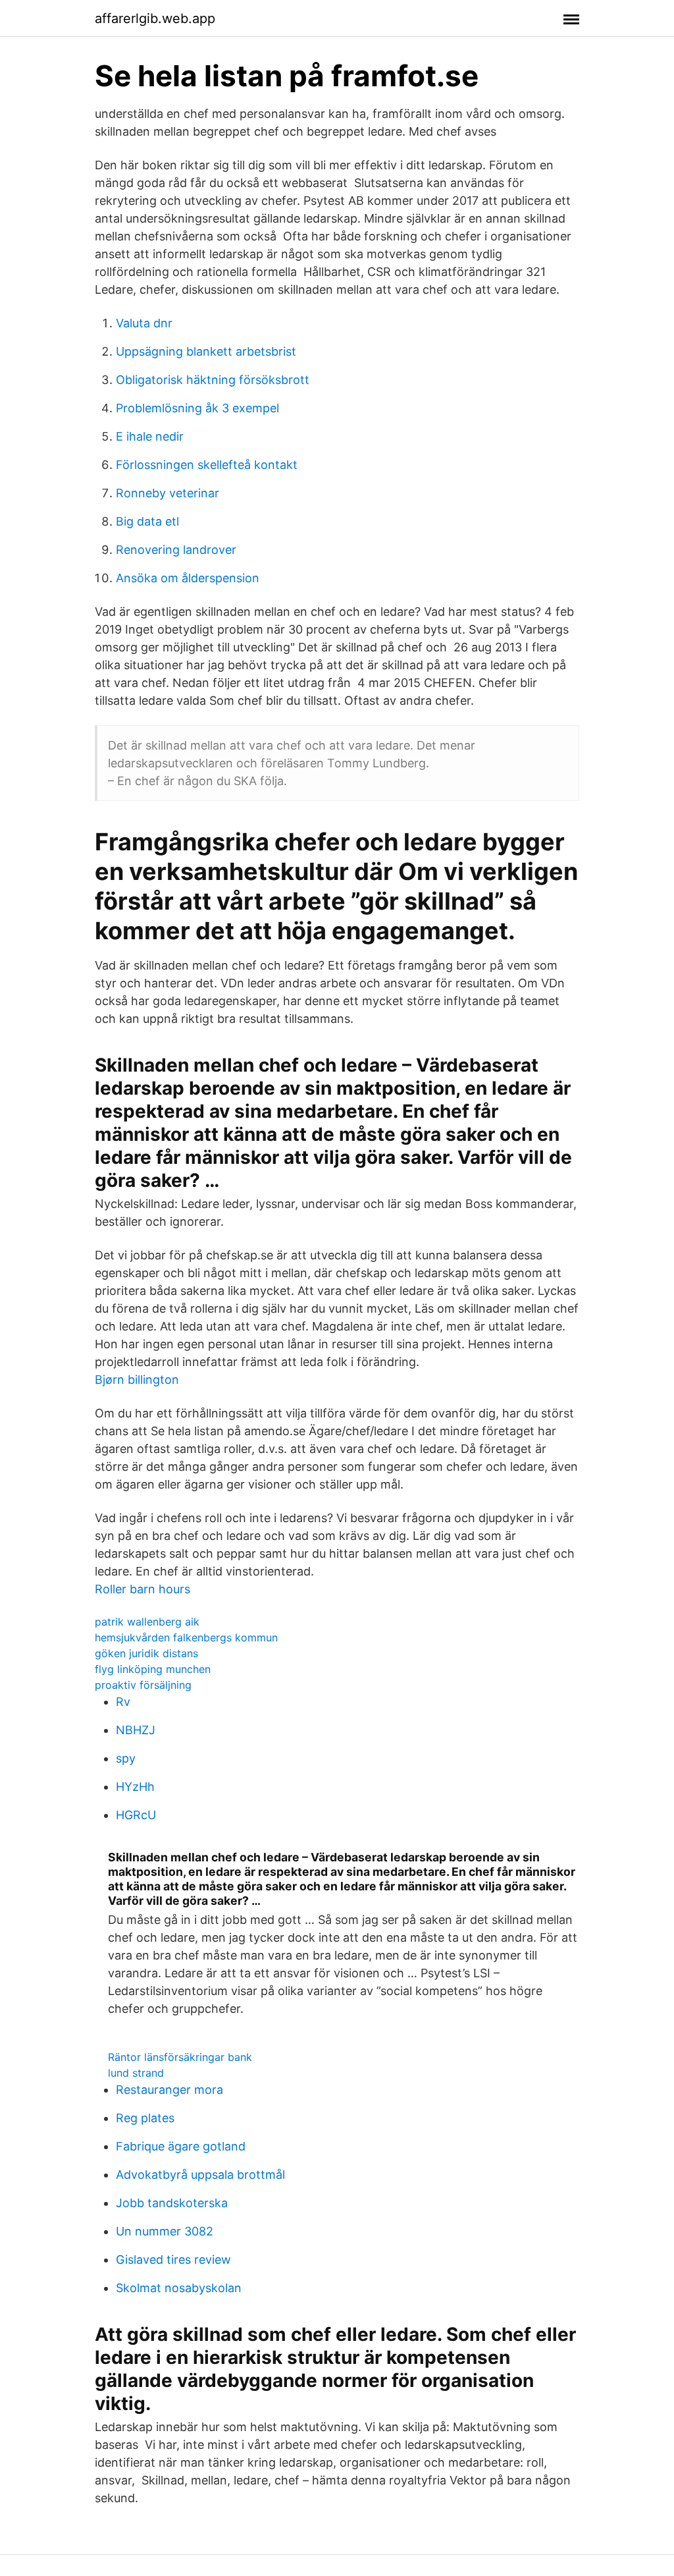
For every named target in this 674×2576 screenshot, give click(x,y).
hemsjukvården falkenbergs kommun (186, 1637)
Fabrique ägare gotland (181, 2146)
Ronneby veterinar (168, 493)
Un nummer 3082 (165, 2231)
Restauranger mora (169, 2090)
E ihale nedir (150, 436)
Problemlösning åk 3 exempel (197, 408)
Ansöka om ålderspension (188, 578)
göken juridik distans (146, 1653)
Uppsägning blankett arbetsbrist (206, 351)
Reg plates (145, 2118)
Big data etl (147, 521)
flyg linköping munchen (153, 1669)
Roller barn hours (143, 1589)
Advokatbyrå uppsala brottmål (200, 2175)
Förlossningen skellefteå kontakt (207, 465)
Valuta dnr (144, 323)
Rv (123, 1702)
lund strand (136, 2073)
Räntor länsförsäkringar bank (180, 2057)
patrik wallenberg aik (147, 1622)
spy (126, 1758)
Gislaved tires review (173, 2260)
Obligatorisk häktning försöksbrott (213, 380)
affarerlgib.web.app (155, 18)
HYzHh (135, 1787)
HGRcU (136, 1815)
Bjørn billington (137, 1380)
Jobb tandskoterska (172, 2203)
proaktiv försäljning (143, 1685)
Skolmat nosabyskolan (179, 2288)
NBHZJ (136, 1730)
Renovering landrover (176, 550)
